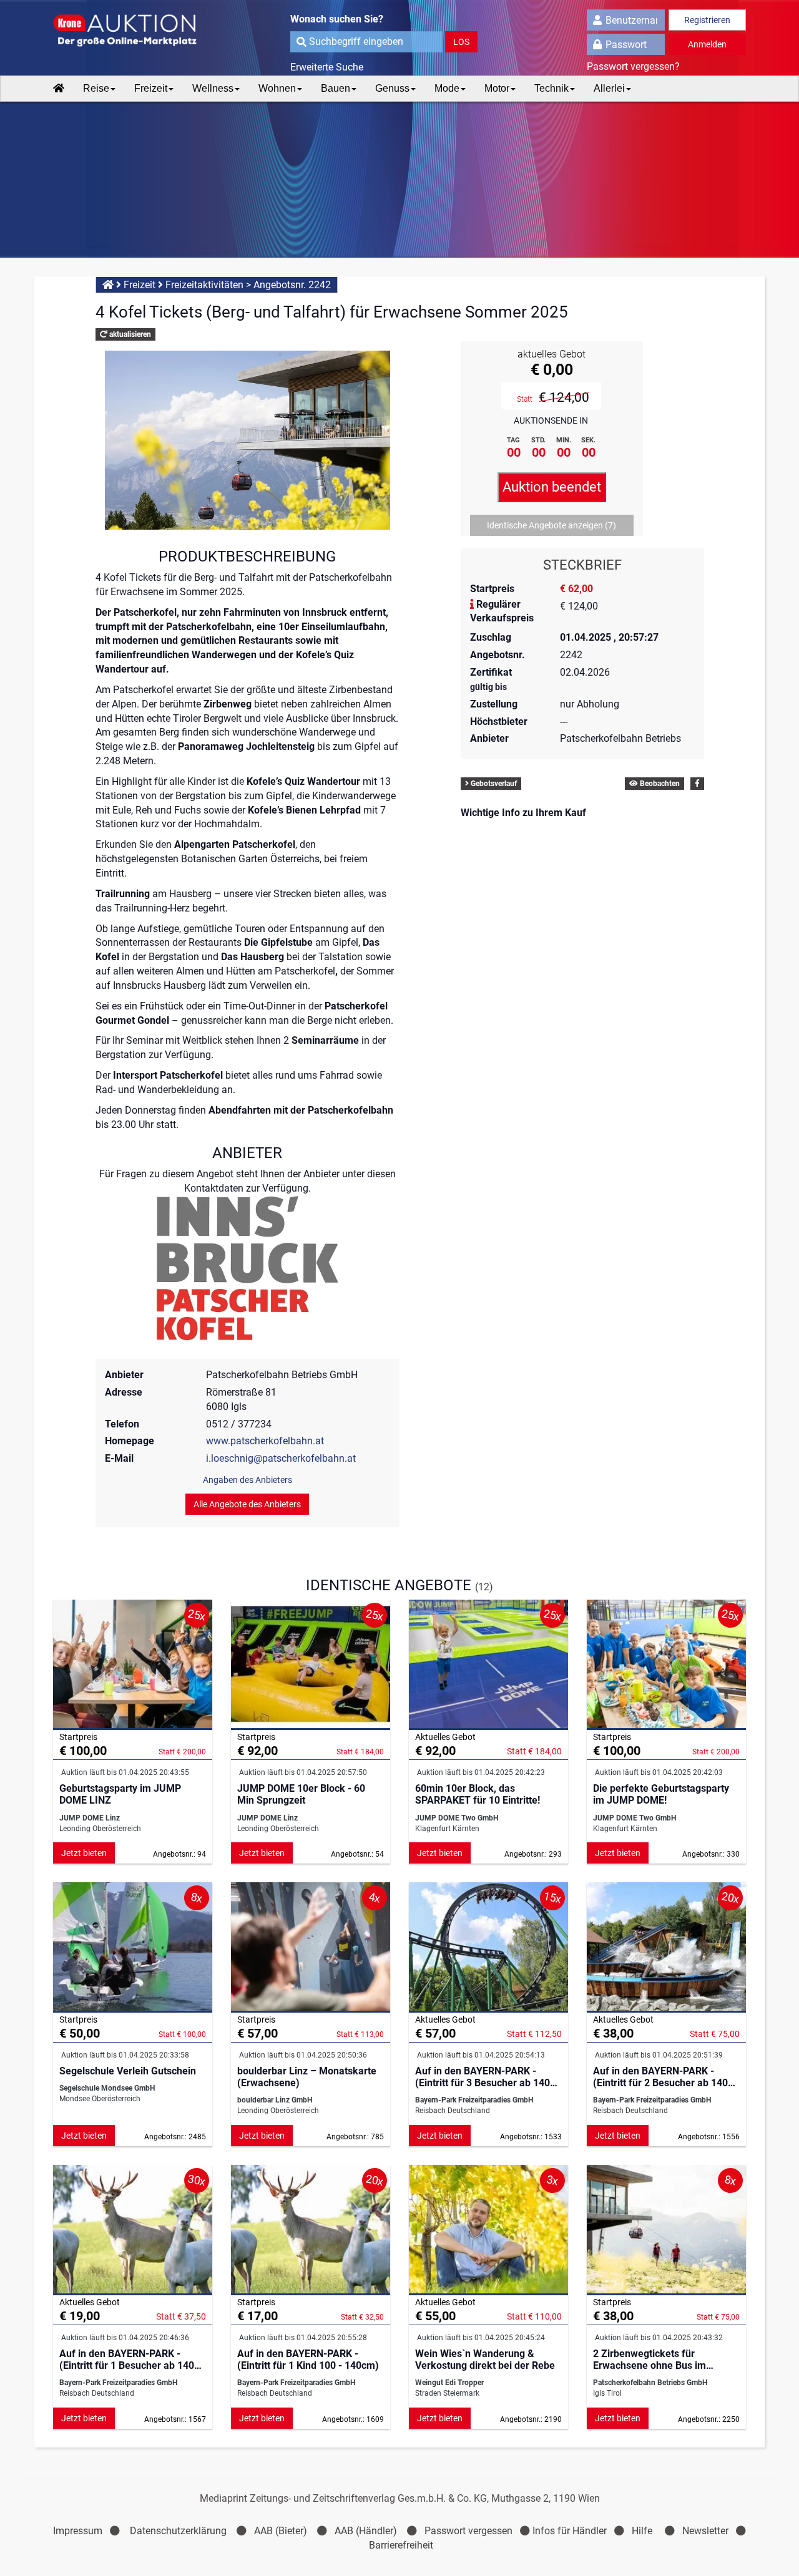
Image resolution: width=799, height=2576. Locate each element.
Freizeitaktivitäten (204, 285)
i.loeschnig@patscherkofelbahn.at (281, 1458)
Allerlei (609, 88)
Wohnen (277, 88)
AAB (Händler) (366, 2531)
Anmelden (707, 44)
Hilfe (642, 2531)
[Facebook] (697, 784)
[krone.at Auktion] (133, 31)
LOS (461, 42)
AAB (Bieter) (281, 2531)
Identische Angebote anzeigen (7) (551, 525)
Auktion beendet (552, 487)
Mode (447, 88)
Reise (96, 88)
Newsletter (705, 2531)
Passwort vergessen (468, 2531)
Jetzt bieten (84, 1853)
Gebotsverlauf (493, 784)
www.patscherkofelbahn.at (265, 1441)
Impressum (78, 2531)
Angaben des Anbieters (248, 1480)
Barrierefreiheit (401, 2545)
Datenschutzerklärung (178, 2531)
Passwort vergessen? (633, 66)
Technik (551, 88)
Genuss (392, 88)
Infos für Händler (570, 2531)
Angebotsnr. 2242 (292, 285)
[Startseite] (59, 89)
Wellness (213, 88)
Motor (497, 88)
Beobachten (659, 784)
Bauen (336, 88)
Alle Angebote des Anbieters (247, 1504)
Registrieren (707, 20)
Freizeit (151, 88)
